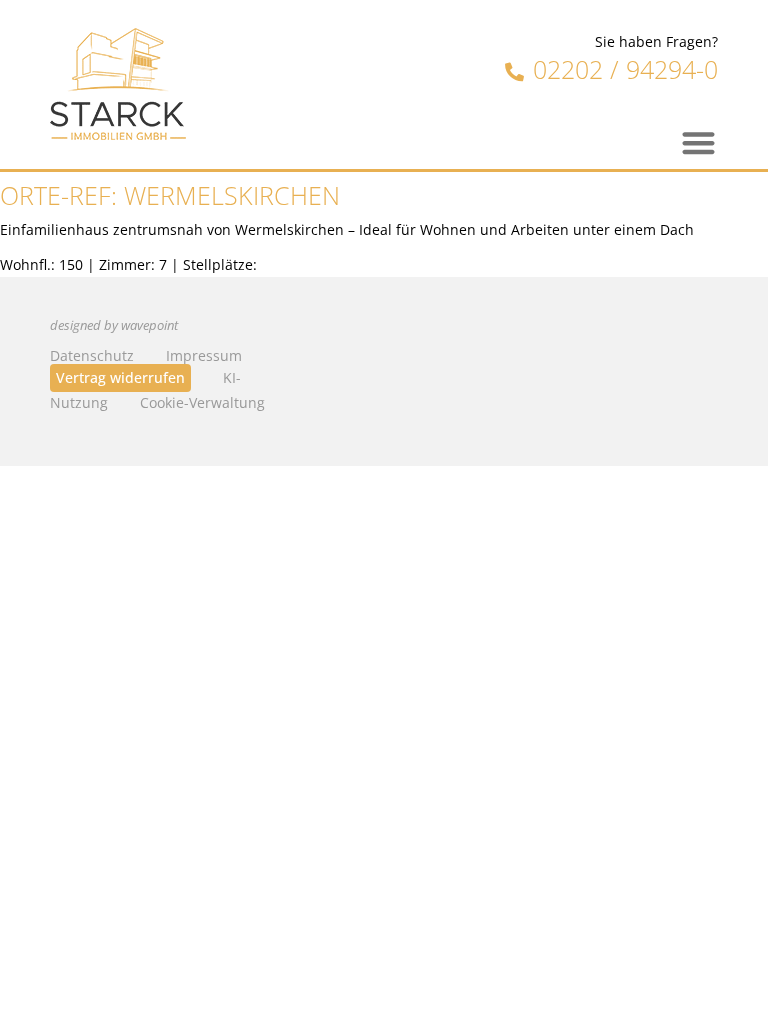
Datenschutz (92, 355)
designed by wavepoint (114, 325)
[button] (699, 142)
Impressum (204, 355)
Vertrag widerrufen (120, 377)
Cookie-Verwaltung (202, 402)
